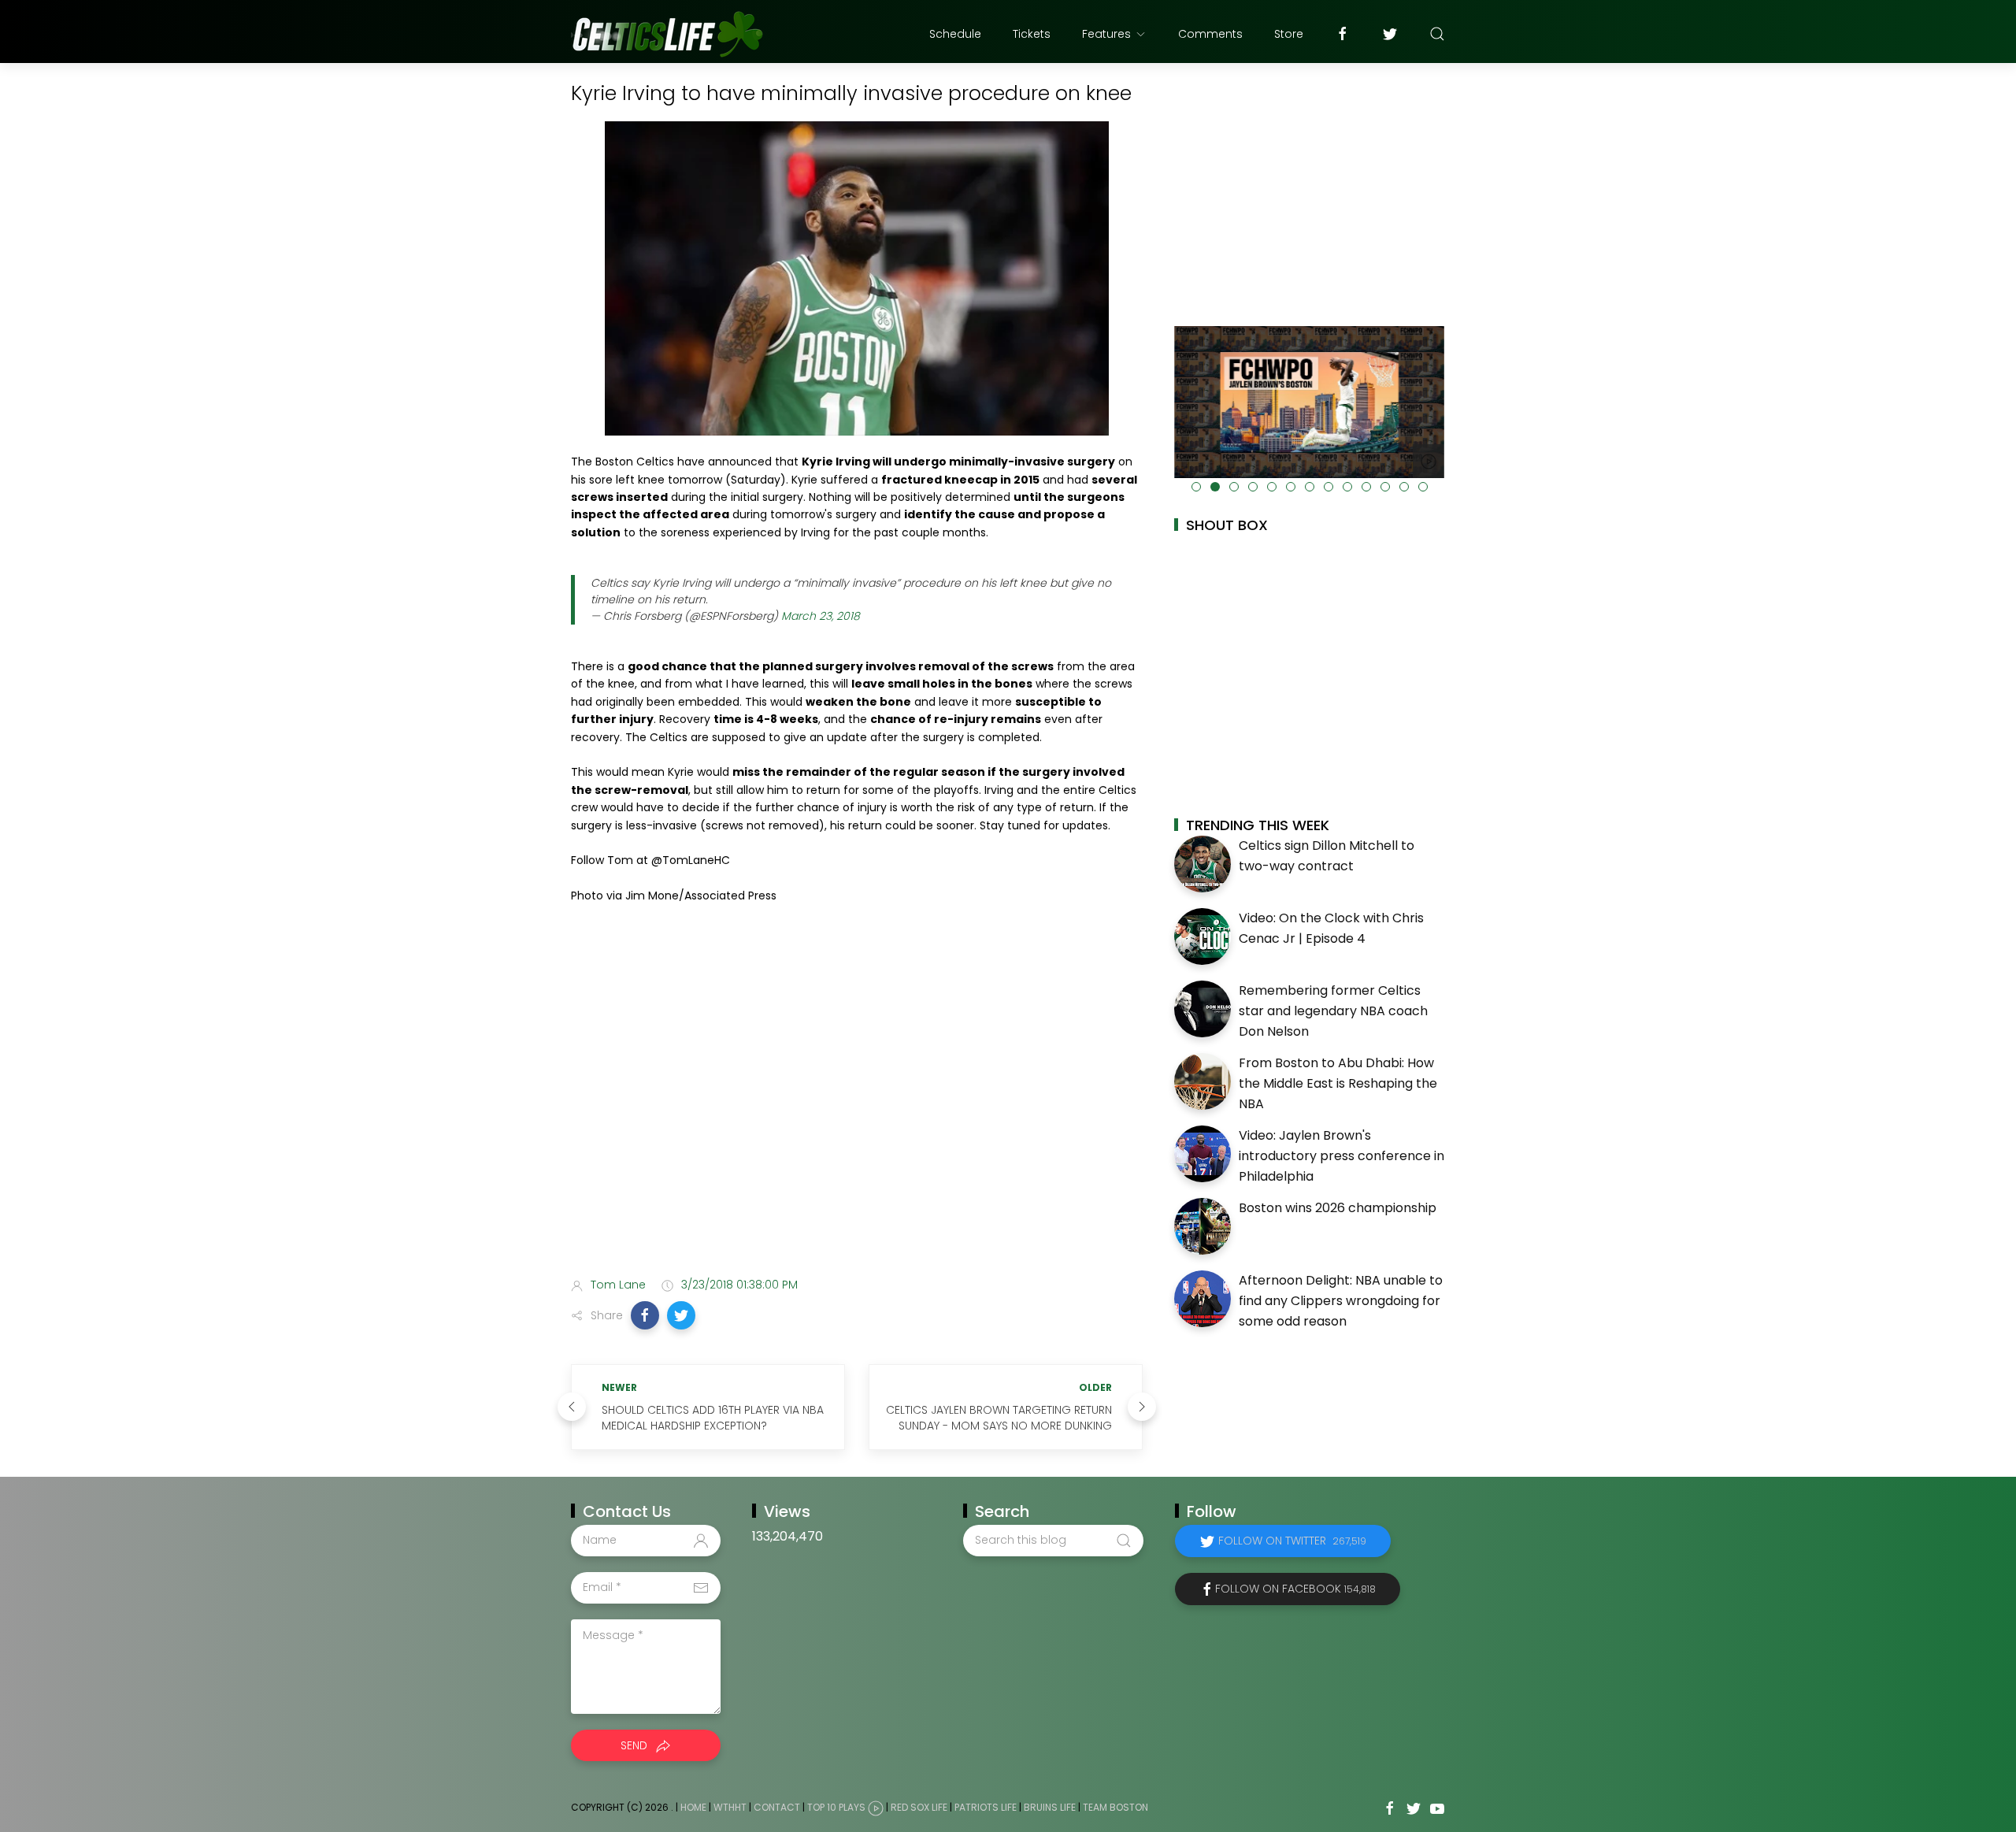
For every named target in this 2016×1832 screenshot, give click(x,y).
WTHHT (730, 1807)
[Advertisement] (857, 1140)
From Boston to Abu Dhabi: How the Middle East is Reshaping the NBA (1338, 1083)
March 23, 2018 (821, 616)
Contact (777, 1807)
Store (1289, 34)
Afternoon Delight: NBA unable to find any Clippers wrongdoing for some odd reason (1341, 1300)
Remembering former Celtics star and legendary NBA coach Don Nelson (1333, 1011)
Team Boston (1115, 1807)
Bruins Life (1050, 1807)
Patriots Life (986, 1807)
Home (693, 1807)
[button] (645, 1315)
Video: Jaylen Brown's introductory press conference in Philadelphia (1342, 1155)
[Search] (1437, 34)
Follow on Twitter (1292, 1541)
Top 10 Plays (836, 1807)
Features (1106, 34)
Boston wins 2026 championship (1338, 1208)
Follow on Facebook (1295, 1589)
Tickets (1032, 34)
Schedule (955, 34)
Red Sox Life (919, 1807)
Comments (1210, 34)
